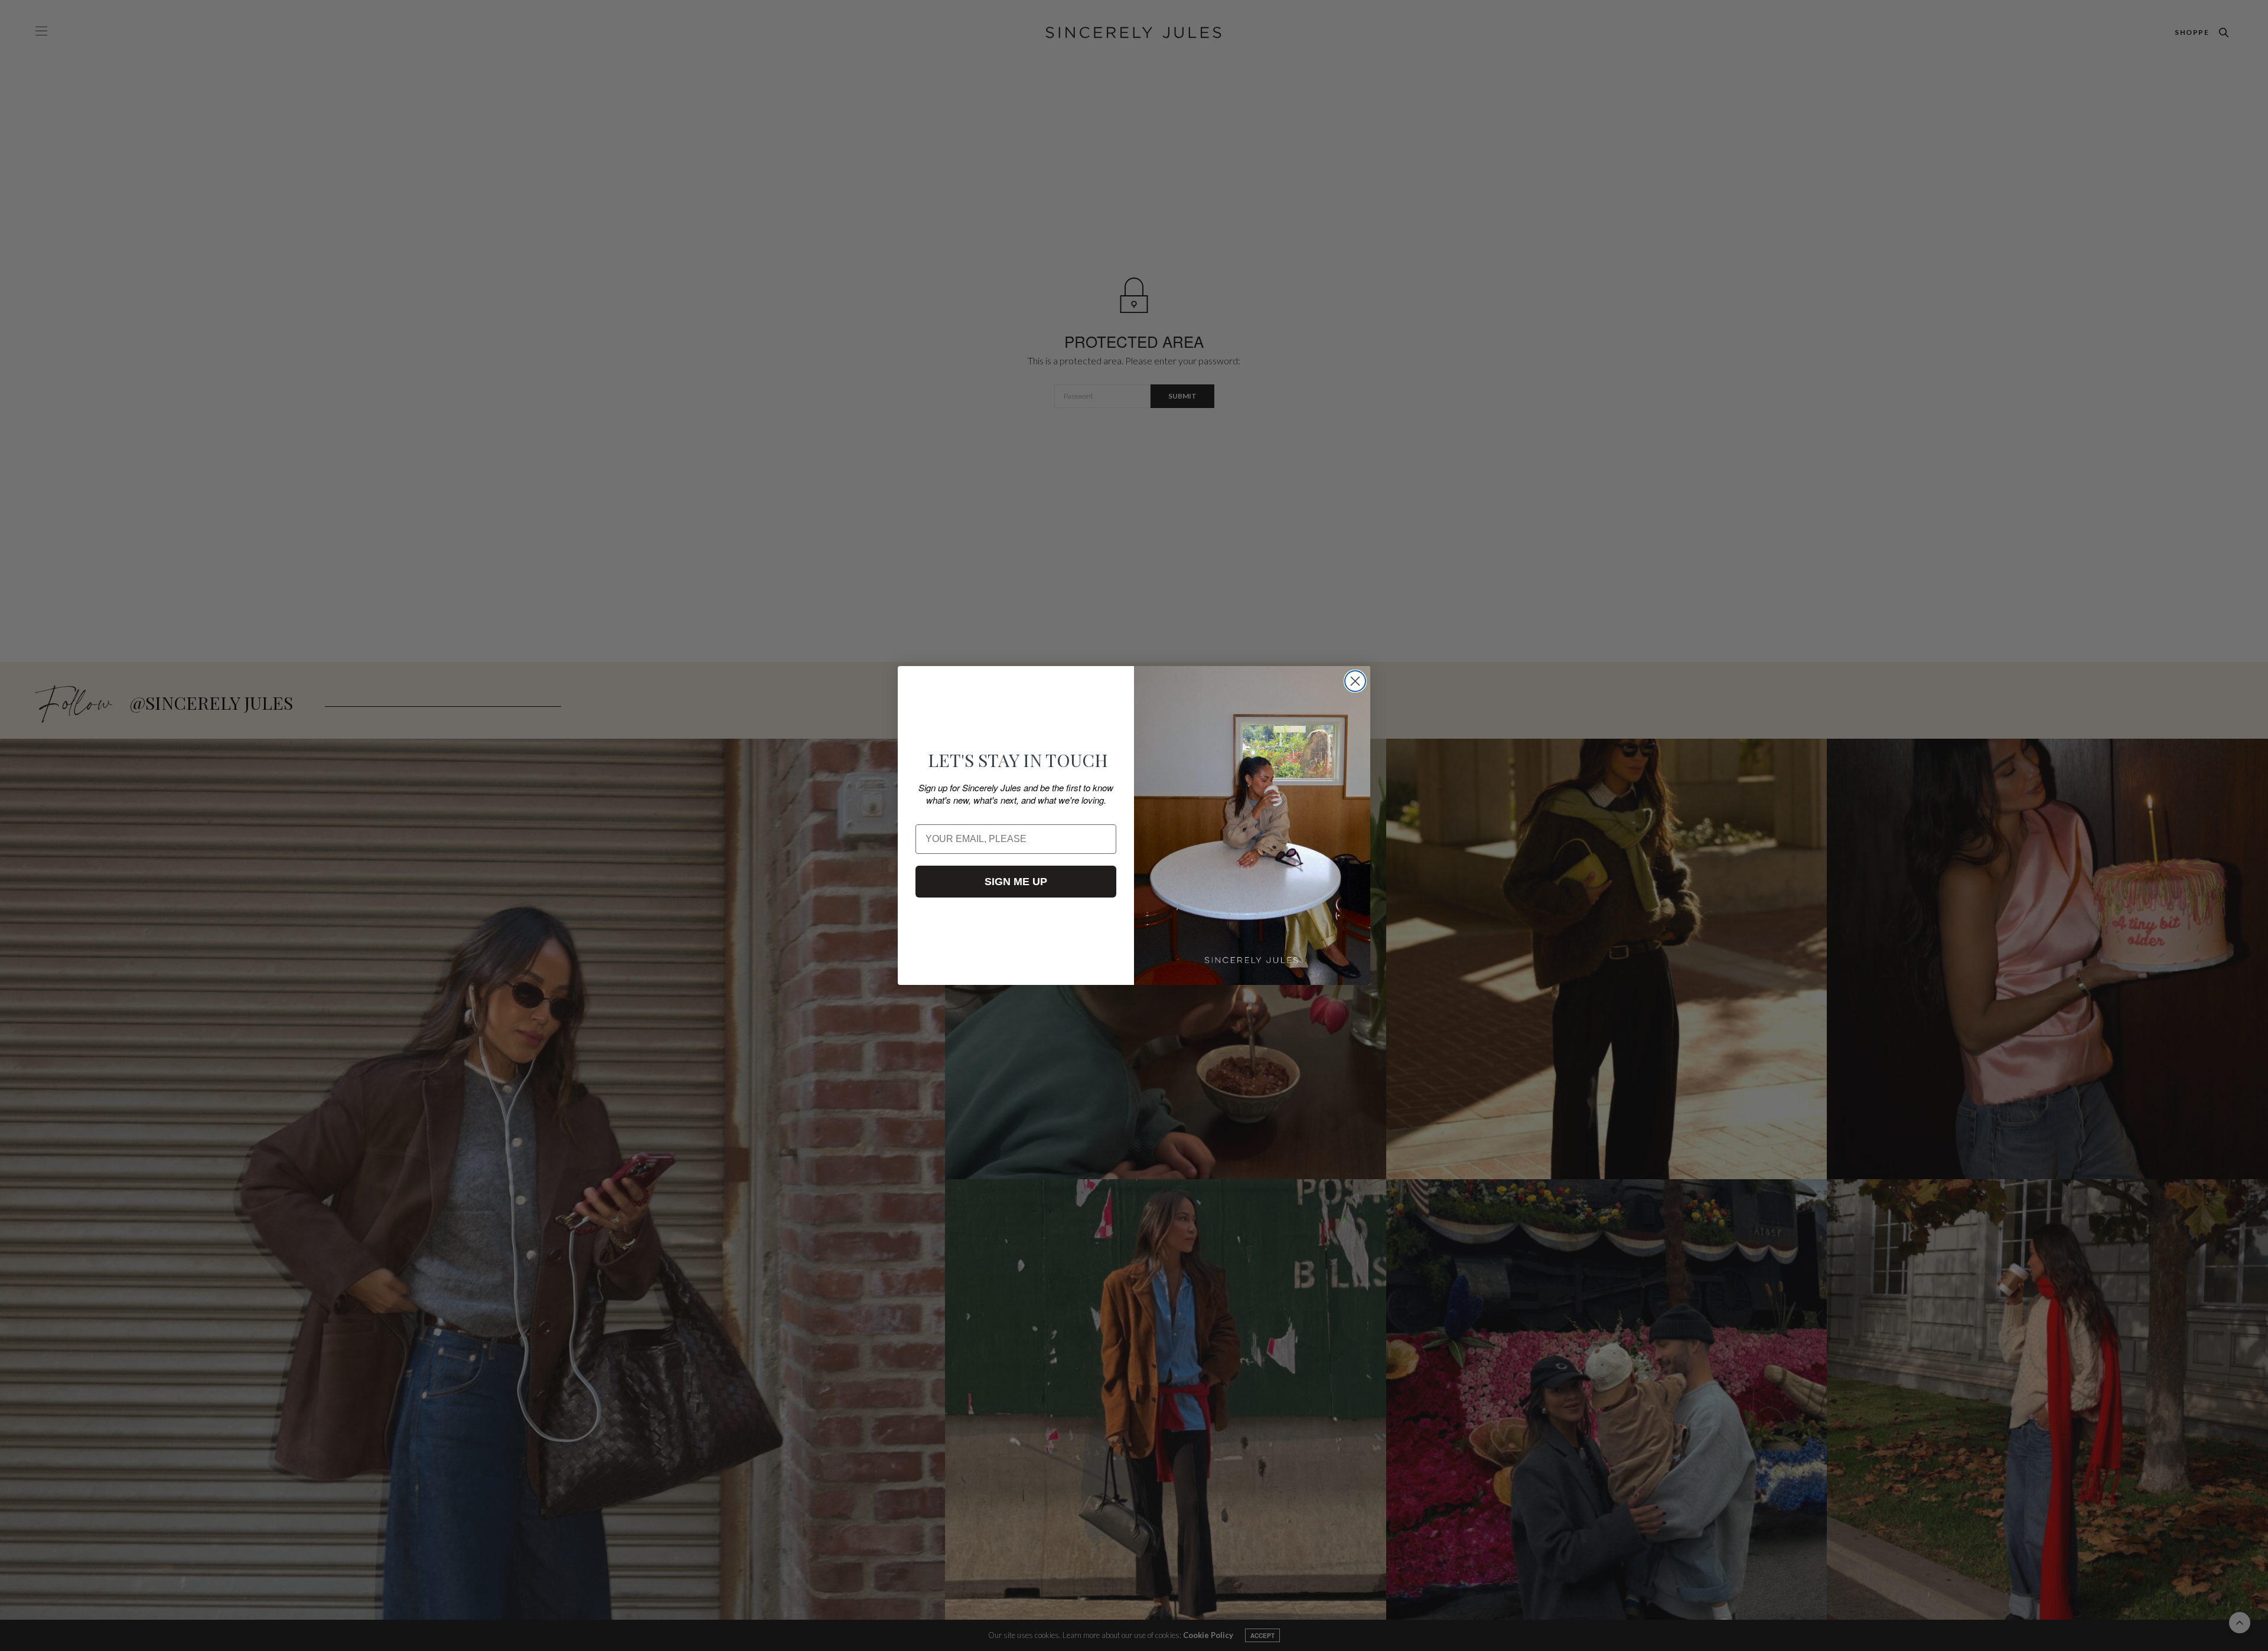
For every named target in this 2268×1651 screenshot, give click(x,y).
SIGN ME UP (1016, 882)
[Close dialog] (1355, 681)
